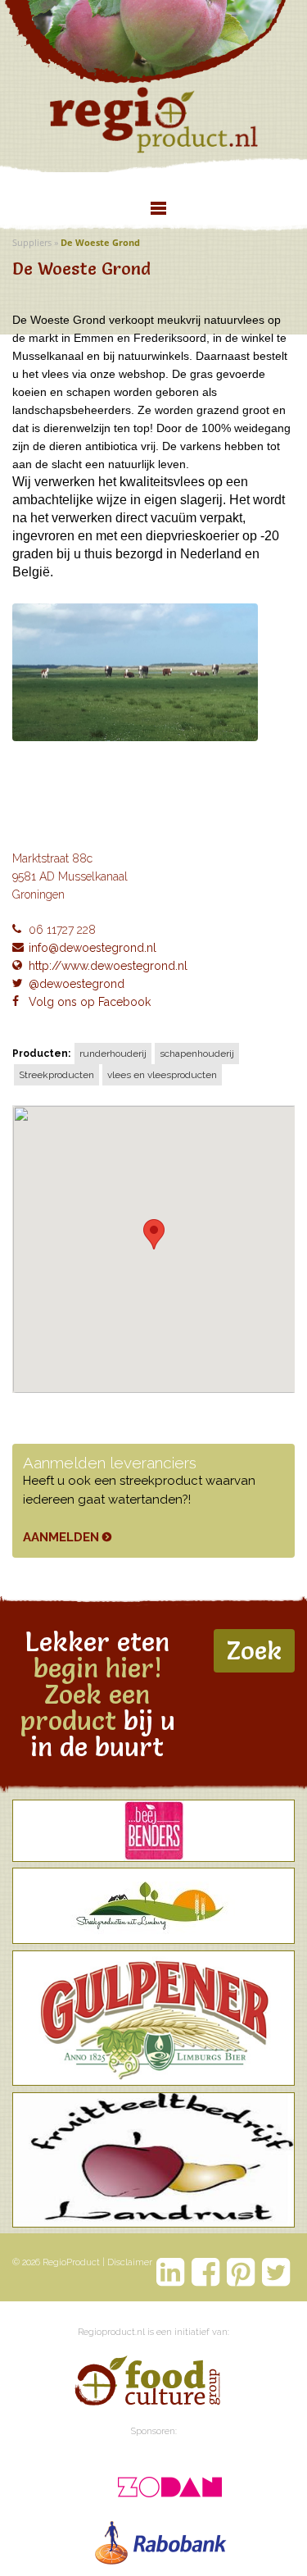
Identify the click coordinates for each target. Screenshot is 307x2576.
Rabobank (162, 2539)
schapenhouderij (197, 1054)
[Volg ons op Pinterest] (241, 2272)
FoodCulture (147, 2383)
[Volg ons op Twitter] (276, 2272)
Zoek (254, 1650)
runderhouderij (113, 1054)
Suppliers (32, 242)
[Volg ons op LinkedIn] (171, 2272)
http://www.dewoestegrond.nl (108, 966)
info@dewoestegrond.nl (93, 948)
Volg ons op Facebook (90, 1002)
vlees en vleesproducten (162, 1075)
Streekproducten (56, 1075)
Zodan (162, 2482)
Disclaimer (130, 2262)
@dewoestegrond (77, 984)
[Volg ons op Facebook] (206, 2272)
